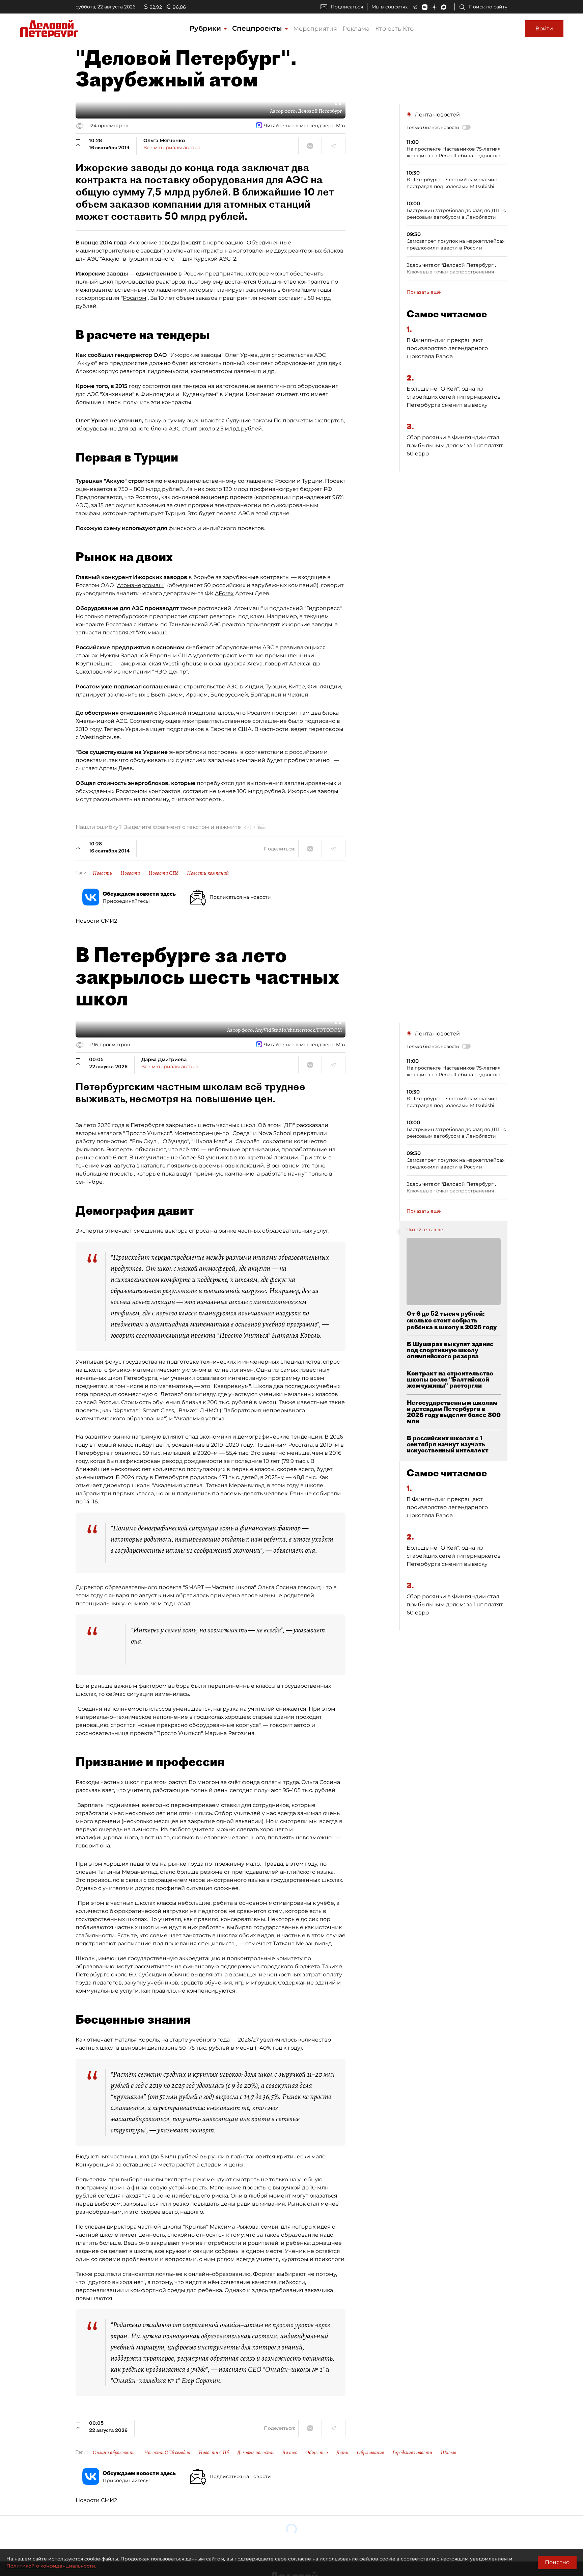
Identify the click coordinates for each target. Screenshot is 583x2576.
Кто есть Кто (394, 29)
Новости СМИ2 (96, 921)
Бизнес (289, 2452)
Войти (544, 29)
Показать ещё (424, 292)
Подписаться (347, 7)
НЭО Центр (170, 672)
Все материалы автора (172, 148)
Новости (130, 873)
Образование (370, 2452)
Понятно (557, 2562)
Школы (448, 2452)
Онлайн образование (114, 2452)
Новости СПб (163, 873)
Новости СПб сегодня (167, 2452)
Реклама (356, 29)
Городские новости (412, 2452)
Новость (102, 873)
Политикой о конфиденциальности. (51, 2566)
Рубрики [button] (206, 28)
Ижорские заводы (154, 243)
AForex (224, 593)
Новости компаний (208, 873)
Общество (317, 2452)
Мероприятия (315, 29)
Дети (342, 2452)
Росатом (135, 298)
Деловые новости (255, 2452)
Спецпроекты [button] (258, 28)
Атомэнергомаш (140, 585)
